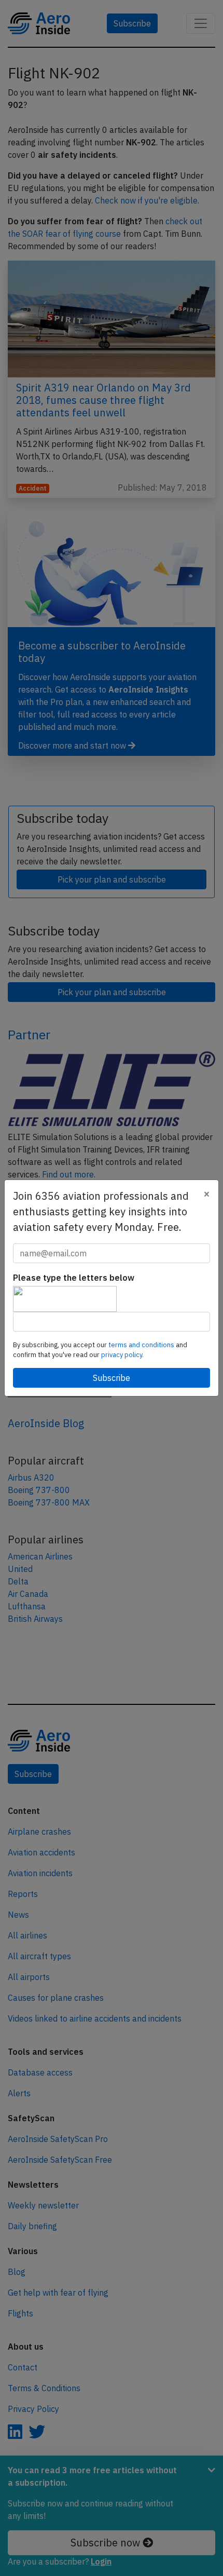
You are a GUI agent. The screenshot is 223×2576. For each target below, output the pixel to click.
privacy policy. (122, 1355)
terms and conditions (142, 1345)
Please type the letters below (74, 1278)
